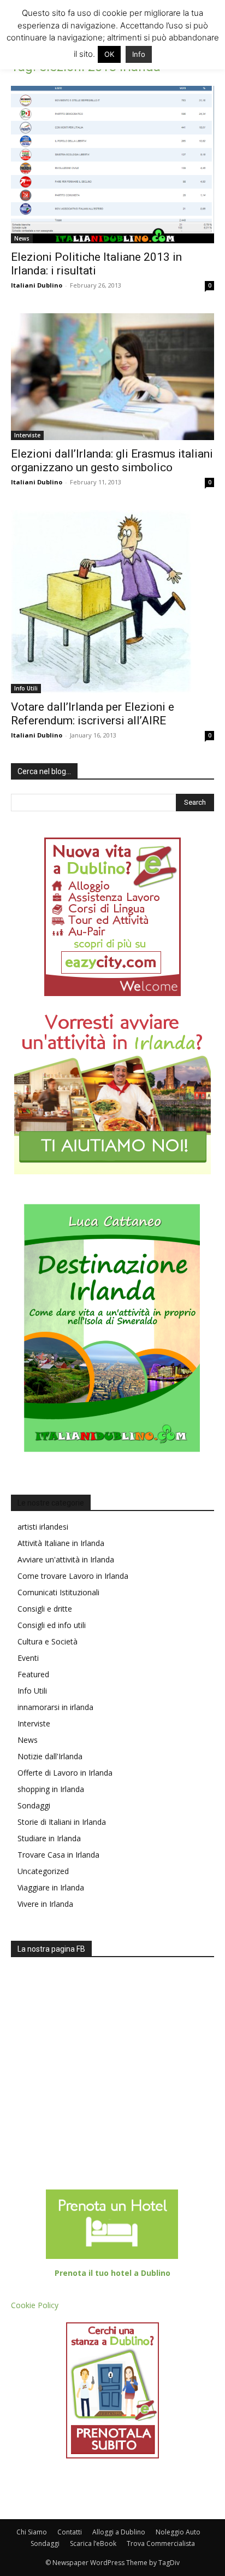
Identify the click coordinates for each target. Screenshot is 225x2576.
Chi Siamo (32, 2532)
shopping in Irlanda (51, 1789)
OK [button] (109, 54)
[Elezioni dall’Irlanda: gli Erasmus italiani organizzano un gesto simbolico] (112, 377)
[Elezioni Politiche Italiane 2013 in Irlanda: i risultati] (112, 165)
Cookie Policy (35, 2305)
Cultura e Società (48, 1641)
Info (139, 54)
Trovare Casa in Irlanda (58, 1855)
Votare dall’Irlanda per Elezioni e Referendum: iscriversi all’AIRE (93, 714)
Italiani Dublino (37, 285)
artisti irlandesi (43, 1527)
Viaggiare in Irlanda (51, 1887)
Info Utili (26, 688)
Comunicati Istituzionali (58, 1592)
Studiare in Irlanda (49, 1838)
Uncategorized (43, 1871)
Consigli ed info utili (52, 1625)
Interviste (27, 435)
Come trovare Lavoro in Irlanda (73, 1576)
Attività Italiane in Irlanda (61, 1543)
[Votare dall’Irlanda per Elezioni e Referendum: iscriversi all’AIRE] (112, 602)
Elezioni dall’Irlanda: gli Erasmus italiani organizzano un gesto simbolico (112, 461)
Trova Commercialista (161, 2543)
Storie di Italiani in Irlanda (62, 1822)
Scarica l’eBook (93, 2543)
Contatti (70, 2532)
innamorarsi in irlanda (55, 1707)
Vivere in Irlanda (45, 1904)
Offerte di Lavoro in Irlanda (65, 1773)
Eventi (28, 1658)
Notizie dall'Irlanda (50, 1756)
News (22, 238)
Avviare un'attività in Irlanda (66, 1559)
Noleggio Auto (178, 2532)
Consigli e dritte (45, 1609)
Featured (33, 1674)
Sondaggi (34, 1805)
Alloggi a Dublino (119, 2532)
